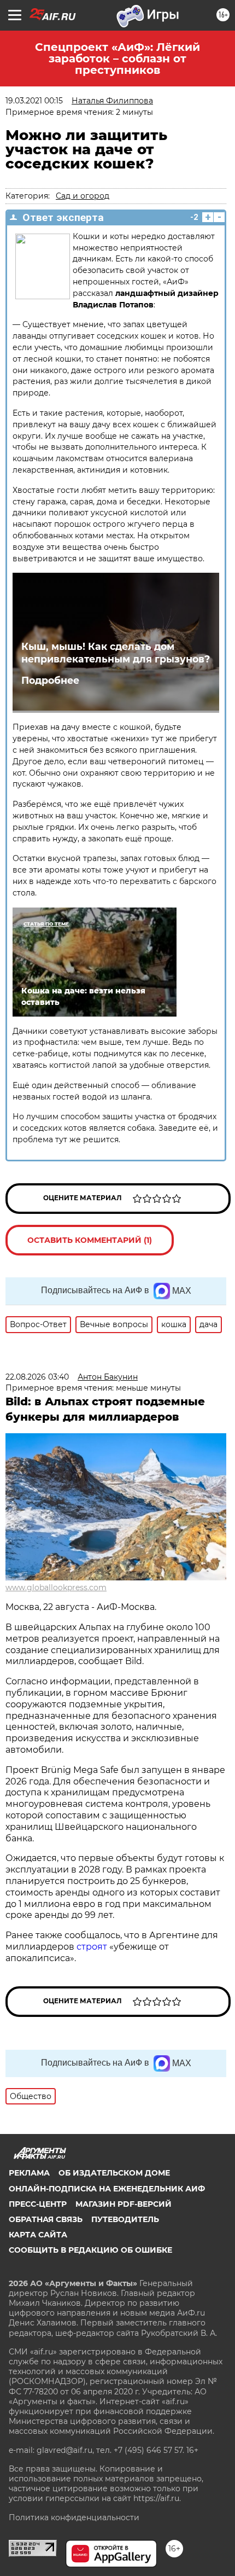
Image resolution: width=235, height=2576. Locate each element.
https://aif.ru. (157, 2498)
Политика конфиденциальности (74, 2517)
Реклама (29, 2173)
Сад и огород (83, 196)
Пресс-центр (38, 2204)
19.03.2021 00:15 (34, 101)
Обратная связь (46, 2219)
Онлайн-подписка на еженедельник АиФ (107, 2189)
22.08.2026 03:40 (37, 1377)
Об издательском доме (114, 2173)
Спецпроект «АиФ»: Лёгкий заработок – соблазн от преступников (117, 59)
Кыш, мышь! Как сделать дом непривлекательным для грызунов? (116, 653)
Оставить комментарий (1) (90, 1240)
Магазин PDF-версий (124, 2204)
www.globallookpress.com (56, 1588)
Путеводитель (125, 2219)
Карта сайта (38, 2235)
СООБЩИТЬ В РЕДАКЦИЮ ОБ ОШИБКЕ (90, 2250)
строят (93, 1947)
